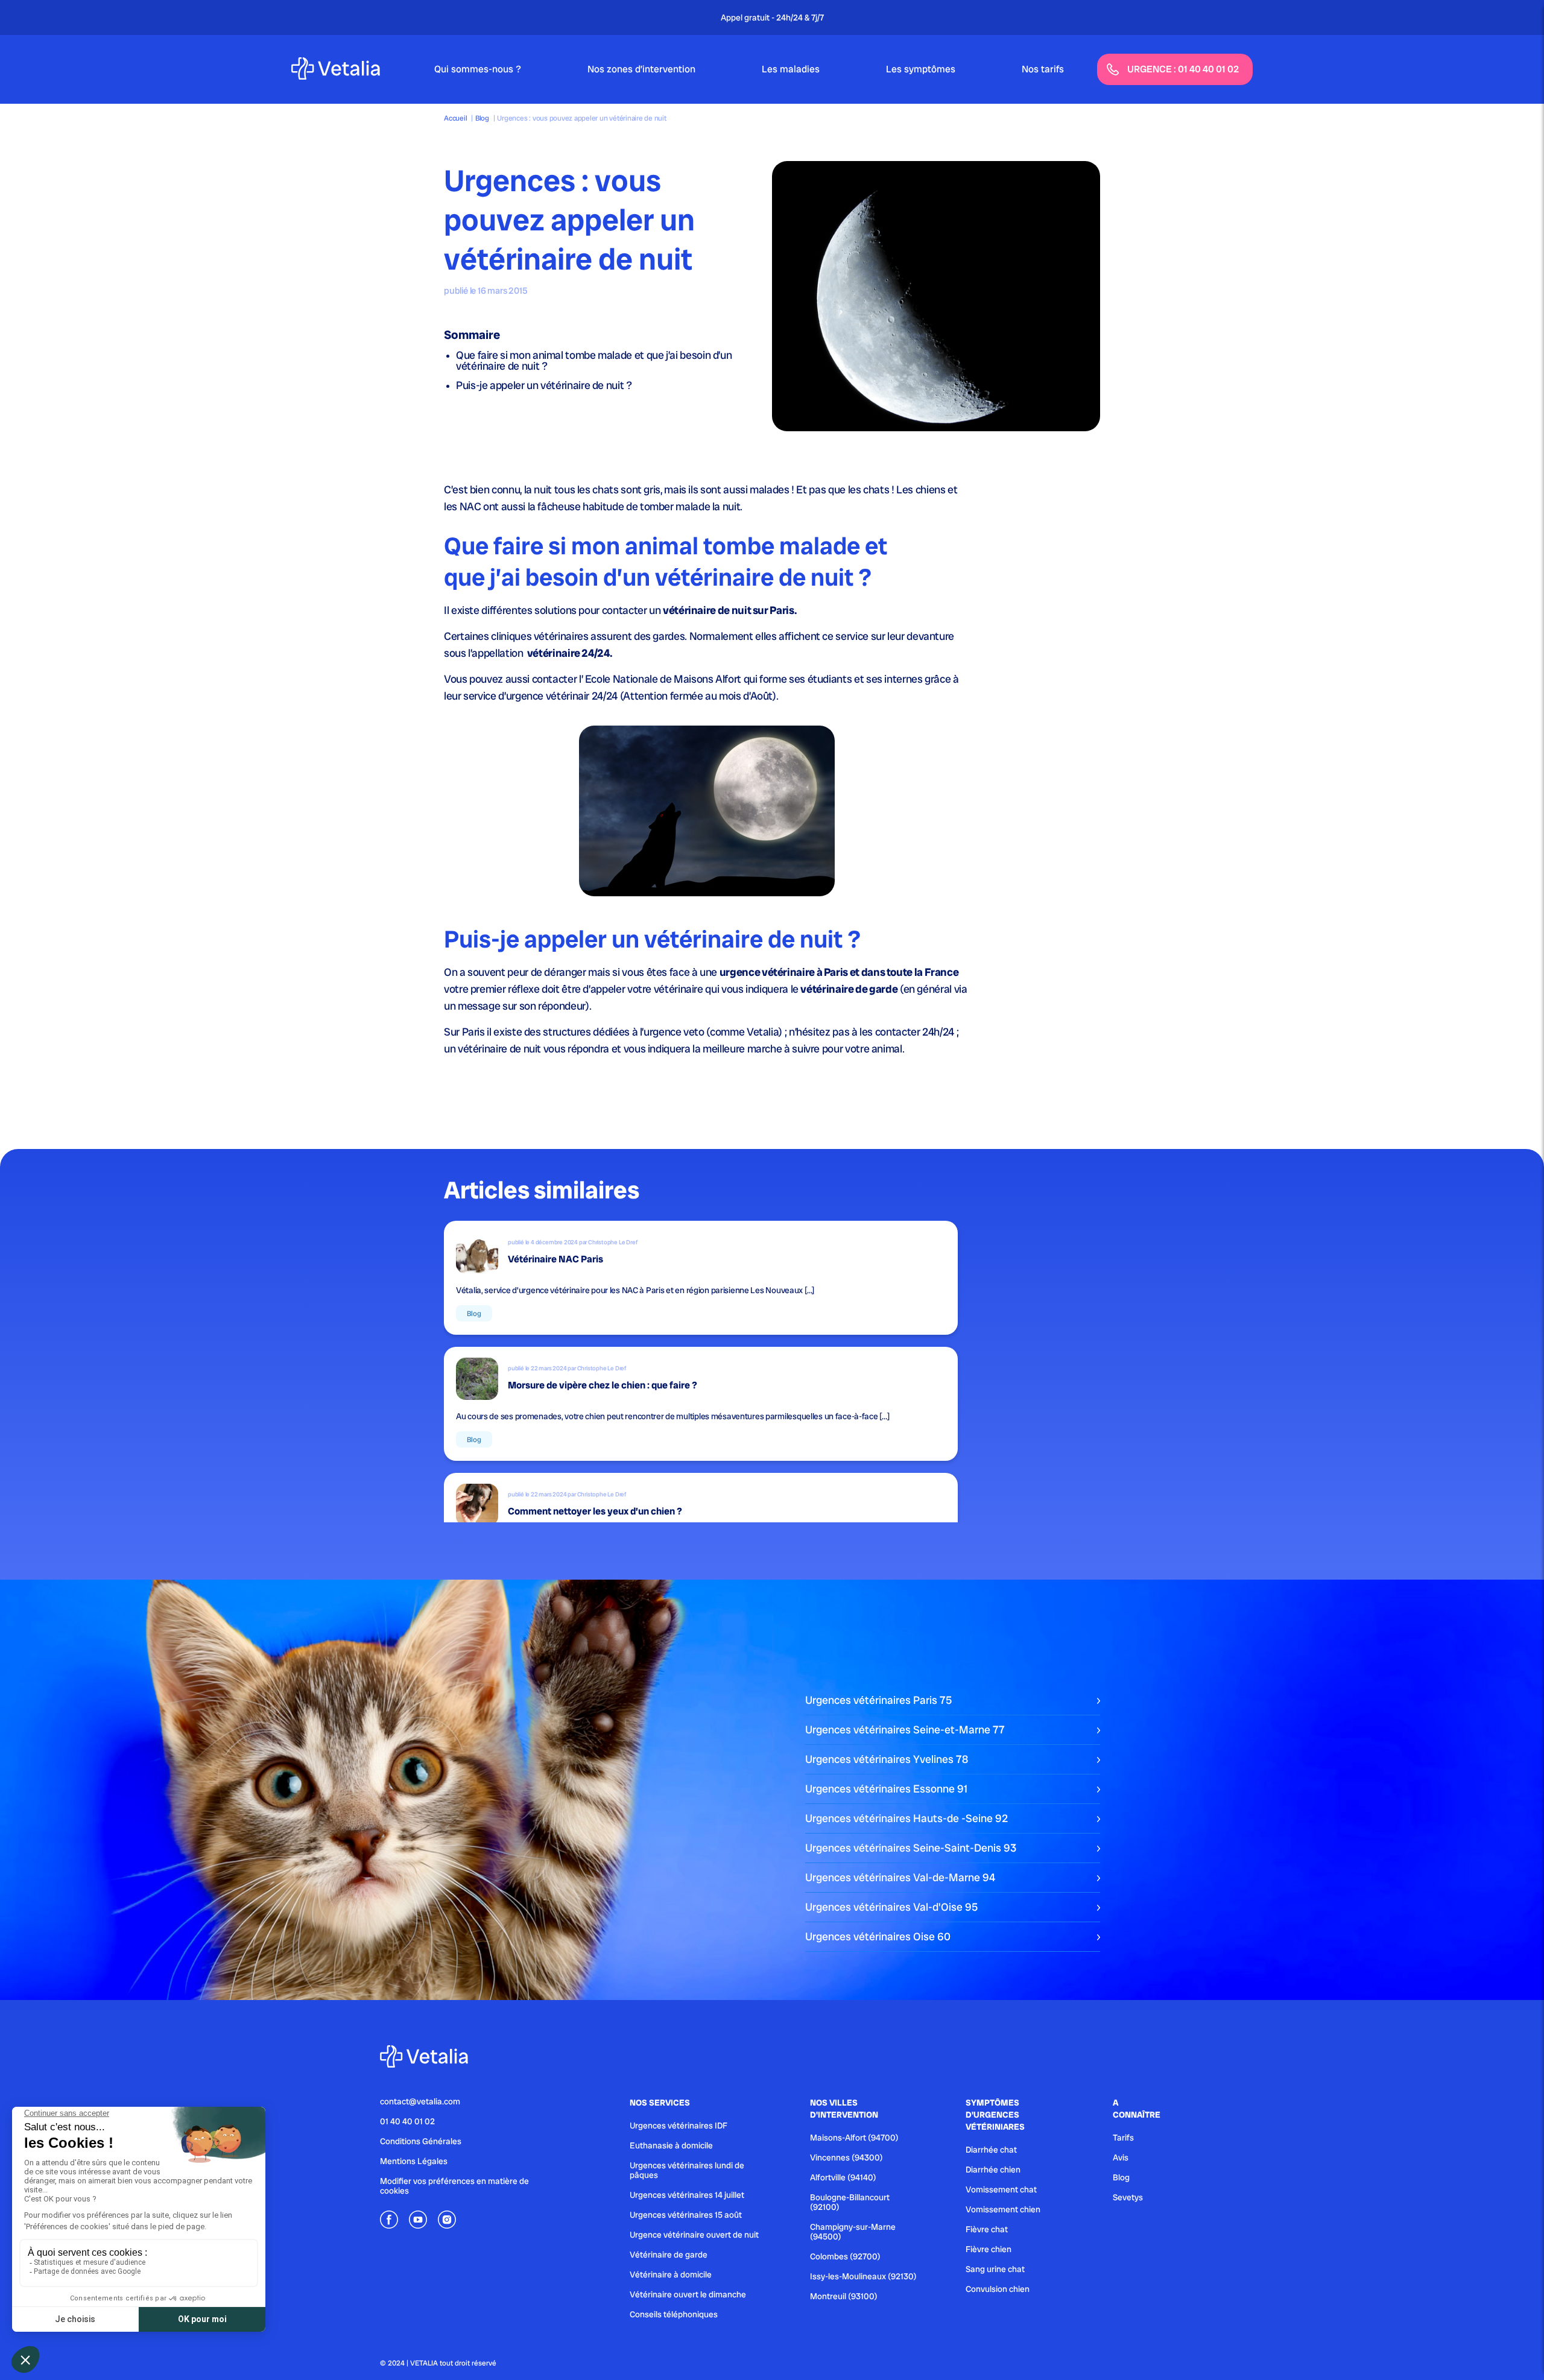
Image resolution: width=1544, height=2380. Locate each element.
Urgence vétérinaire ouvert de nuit (694, 2235)
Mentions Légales (414, 2161)
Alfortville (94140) (843, 2177)
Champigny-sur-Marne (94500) (853, 2232)
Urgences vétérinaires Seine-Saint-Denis (911, 1848)
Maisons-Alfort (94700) (854, 2138)
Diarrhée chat (991, 2150)
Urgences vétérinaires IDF (679, 2125)
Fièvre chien (989, 2249)
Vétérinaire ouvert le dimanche (688, 2294)
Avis (1121, 2157)
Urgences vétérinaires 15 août (686, 2215)
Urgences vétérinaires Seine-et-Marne (905, 1730)
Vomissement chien (1003, 2209)
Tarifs (1123, 2138)
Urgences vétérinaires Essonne (886, 1789)
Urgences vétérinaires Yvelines (887, 1759)
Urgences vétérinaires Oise (878, 1936)
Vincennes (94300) (846, 2157)
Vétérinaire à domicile (671, 2274)
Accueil (455, 118)
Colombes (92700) (845, 2256)
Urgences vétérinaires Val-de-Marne (900, 1877)
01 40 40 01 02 (407, 2121)
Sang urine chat (995, 2269)
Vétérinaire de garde (669, 2255)
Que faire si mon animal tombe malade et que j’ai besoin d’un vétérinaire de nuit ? (594, 360)
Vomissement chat (1001, 2189)
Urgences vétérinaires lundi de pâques (687, 2170)
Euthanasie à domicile (671, 2145)
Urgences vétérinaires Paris (878, 1700)
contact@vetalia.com (420, 2101)
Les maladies (791, 69)
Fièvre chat (987, 2229)
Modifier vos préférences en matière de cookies (454, 2186)
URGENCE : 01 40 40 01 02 (1183, 69)
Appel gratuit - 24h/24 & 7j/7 (772, 17)
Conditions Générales (421, 2141)
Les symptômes (921, 69)
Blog (482, 118)
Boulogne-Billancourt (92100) (850, 2202)
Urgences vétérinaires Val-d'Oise (891, 1907)
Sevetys (1128, 2197)
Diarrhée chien (993, 2170)
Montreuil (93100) (844, 2296)
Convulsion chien (998, 2289)
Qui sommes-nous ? (478, 69)
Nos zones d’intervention (641, 69)
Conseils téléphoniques (674, 2314)
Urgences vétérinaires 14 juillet (687, 2195)
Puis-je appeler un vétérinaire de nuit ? (544, 385)
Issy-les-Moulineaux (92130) (863, 2276)
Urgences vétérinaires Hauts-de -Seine (906, 1818)
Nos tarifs (1043, 69)
